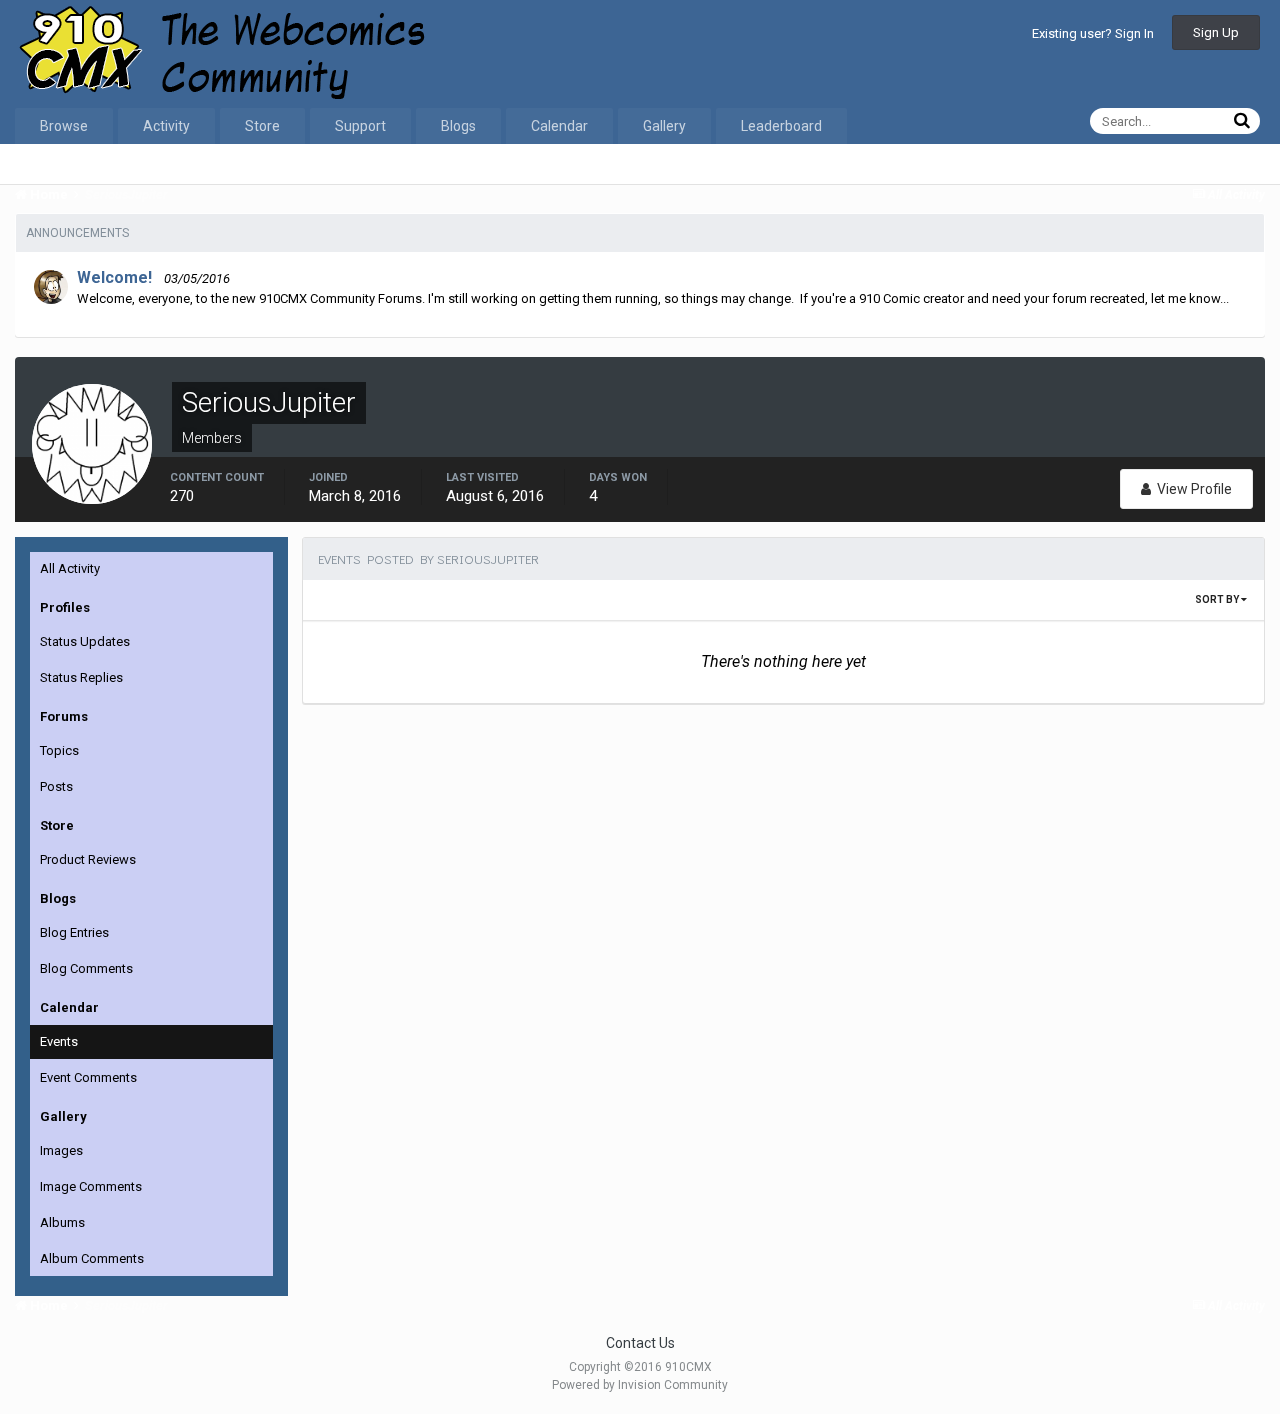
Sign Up (1216, 32)
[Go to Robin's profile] (51, 287)
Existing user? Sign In (1093, 33)
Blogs (458, 126)
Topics (59, 750)
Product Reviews (88, 859)
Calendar (559, 126)
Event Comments (88, 1077)
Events (59, 1041)
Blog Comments (86, 968)
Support (360, 126)
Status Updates (85, 641)
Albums (62, 1222)
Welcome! (114, 277)
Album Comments (92, 1258)
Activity (166, 126)
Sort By (1218, 599)
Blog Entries (74, 932)
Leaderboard (781, 126)
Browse (64, 126)
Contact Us (640, 1343)
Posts (56, 786)
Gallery (664, 126)
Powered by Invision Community (640, 1385)
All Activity (70, 568)
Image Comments (91, 1186)
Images (61, 1150)
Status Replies (81, 677)
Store (262, 126)
